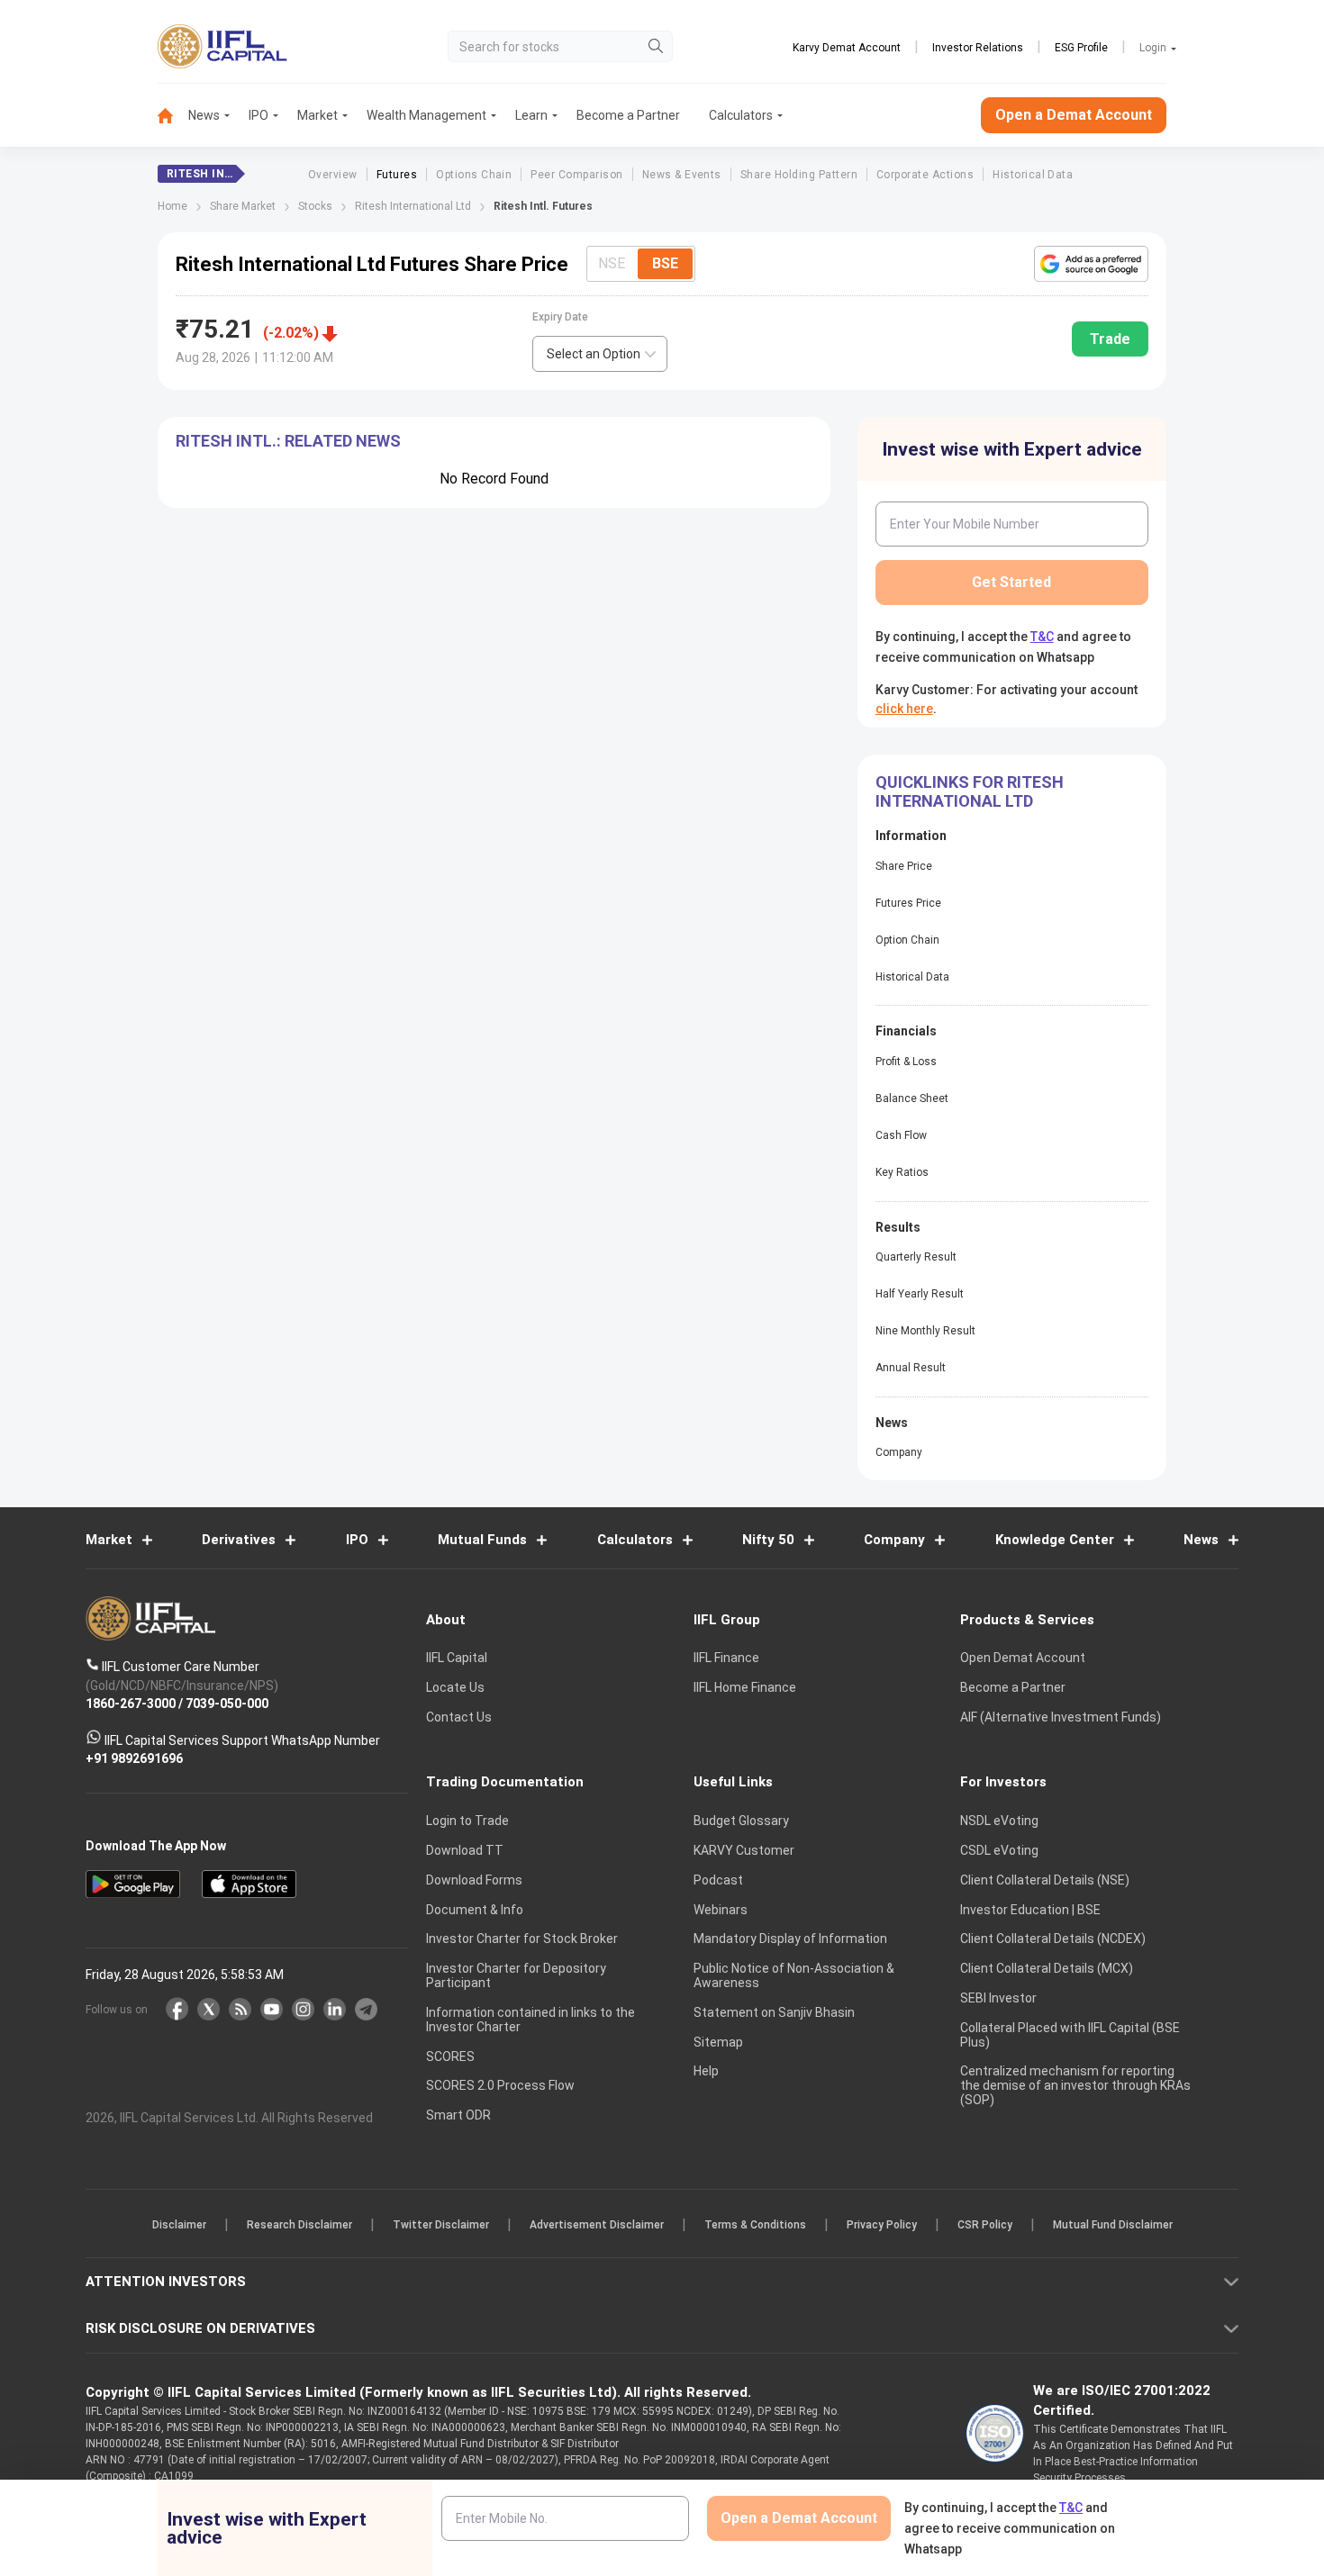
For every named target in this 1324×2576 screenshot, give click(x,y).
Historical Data (1033, 175)
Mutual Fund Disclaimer (1113, 2225)
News (204, 115)
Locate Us (455, 1687)
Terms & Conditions (755, 2225)
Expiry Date (560, 317)
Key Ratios (902, 1172)
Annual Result (911, 1368)
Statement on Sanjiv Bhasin (774, 2012)
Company (899, 1452)
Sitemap (718, 2042)
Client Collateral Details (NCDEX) (1053, 1939)
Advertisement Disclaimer (597, 2225)
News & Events (682, 175)
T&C (1042, 637)
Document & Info (475, 1910)
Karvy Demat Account (847, 48)
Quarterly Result (916, 1257)
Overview (333, 175)
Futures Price (908, 903)
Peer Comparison (576, 175)
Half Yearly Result (920, 1294)
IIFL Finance (726, 1658)
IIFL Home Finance (745, 1687)
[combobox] (600, 354)
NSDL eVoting (999, 1821)
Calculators (741, 115)
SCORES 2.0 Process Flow (500, 2085)
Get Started (1011, 582)
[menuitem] (173, 116)
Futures (397, 175)
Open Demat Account (1023, 1658)
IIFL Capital (457, 1658)
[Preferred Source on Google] (1091, 264)
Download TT (465, 1850)
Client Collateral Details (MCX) (1047, 1968)
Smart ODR (458, 2115)
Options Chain (474, 175)
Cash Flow (901, 1135)
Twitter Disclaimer (441, 2225)
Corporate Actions (925, 175)
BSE (665, 263)
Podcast (718, 1880)
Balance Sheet (912, 1098)
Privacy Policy (882, 2225)
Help (706, 2071)
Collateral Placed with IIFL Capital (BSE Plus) (1070, 2035)
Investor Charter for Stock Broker (522, 1939)
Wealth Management (426, 115)
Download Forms (474, 1880)
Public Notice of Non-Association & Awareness (794, 1975)
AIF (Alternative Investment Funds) (1061, 1717)
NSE (612, 263)
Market (317, 115)
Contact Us (459, 1717)
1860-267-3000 (131, 1704)
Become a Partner (628, 115)
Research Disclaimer (299, 2225)
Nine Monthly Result (925, 1331)
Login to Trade (467, 1821)
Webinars (721, 1910)
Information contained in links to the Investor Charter (531, 2020)
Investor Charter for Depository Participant (516, 1975)
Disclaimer (179, 2225)
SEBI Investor (998, 1998)
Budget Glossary (741, 1821)
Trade (1110, 339)
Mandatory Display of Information (790, 1939)
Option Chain (907, 940)
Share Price (904, 866)
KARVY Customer (744, 1850)
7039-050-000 (227, 1704)
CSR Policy (985, 2225)
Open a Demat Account (1074, 115)
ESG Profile (1081, 48)
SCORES (450, 2056)
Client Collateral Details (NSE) (1045, 1880)
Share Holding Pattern (799, 175)
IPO (258, 115)
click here (904, 709)
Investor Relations (978, 48)
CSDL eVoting (999, 1850)
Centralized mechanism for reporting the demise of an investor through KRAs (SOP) (1075, 2085)
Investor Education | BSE (1030, 1910)
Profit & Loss (906, 1062)
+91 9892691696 (134, 1758)
